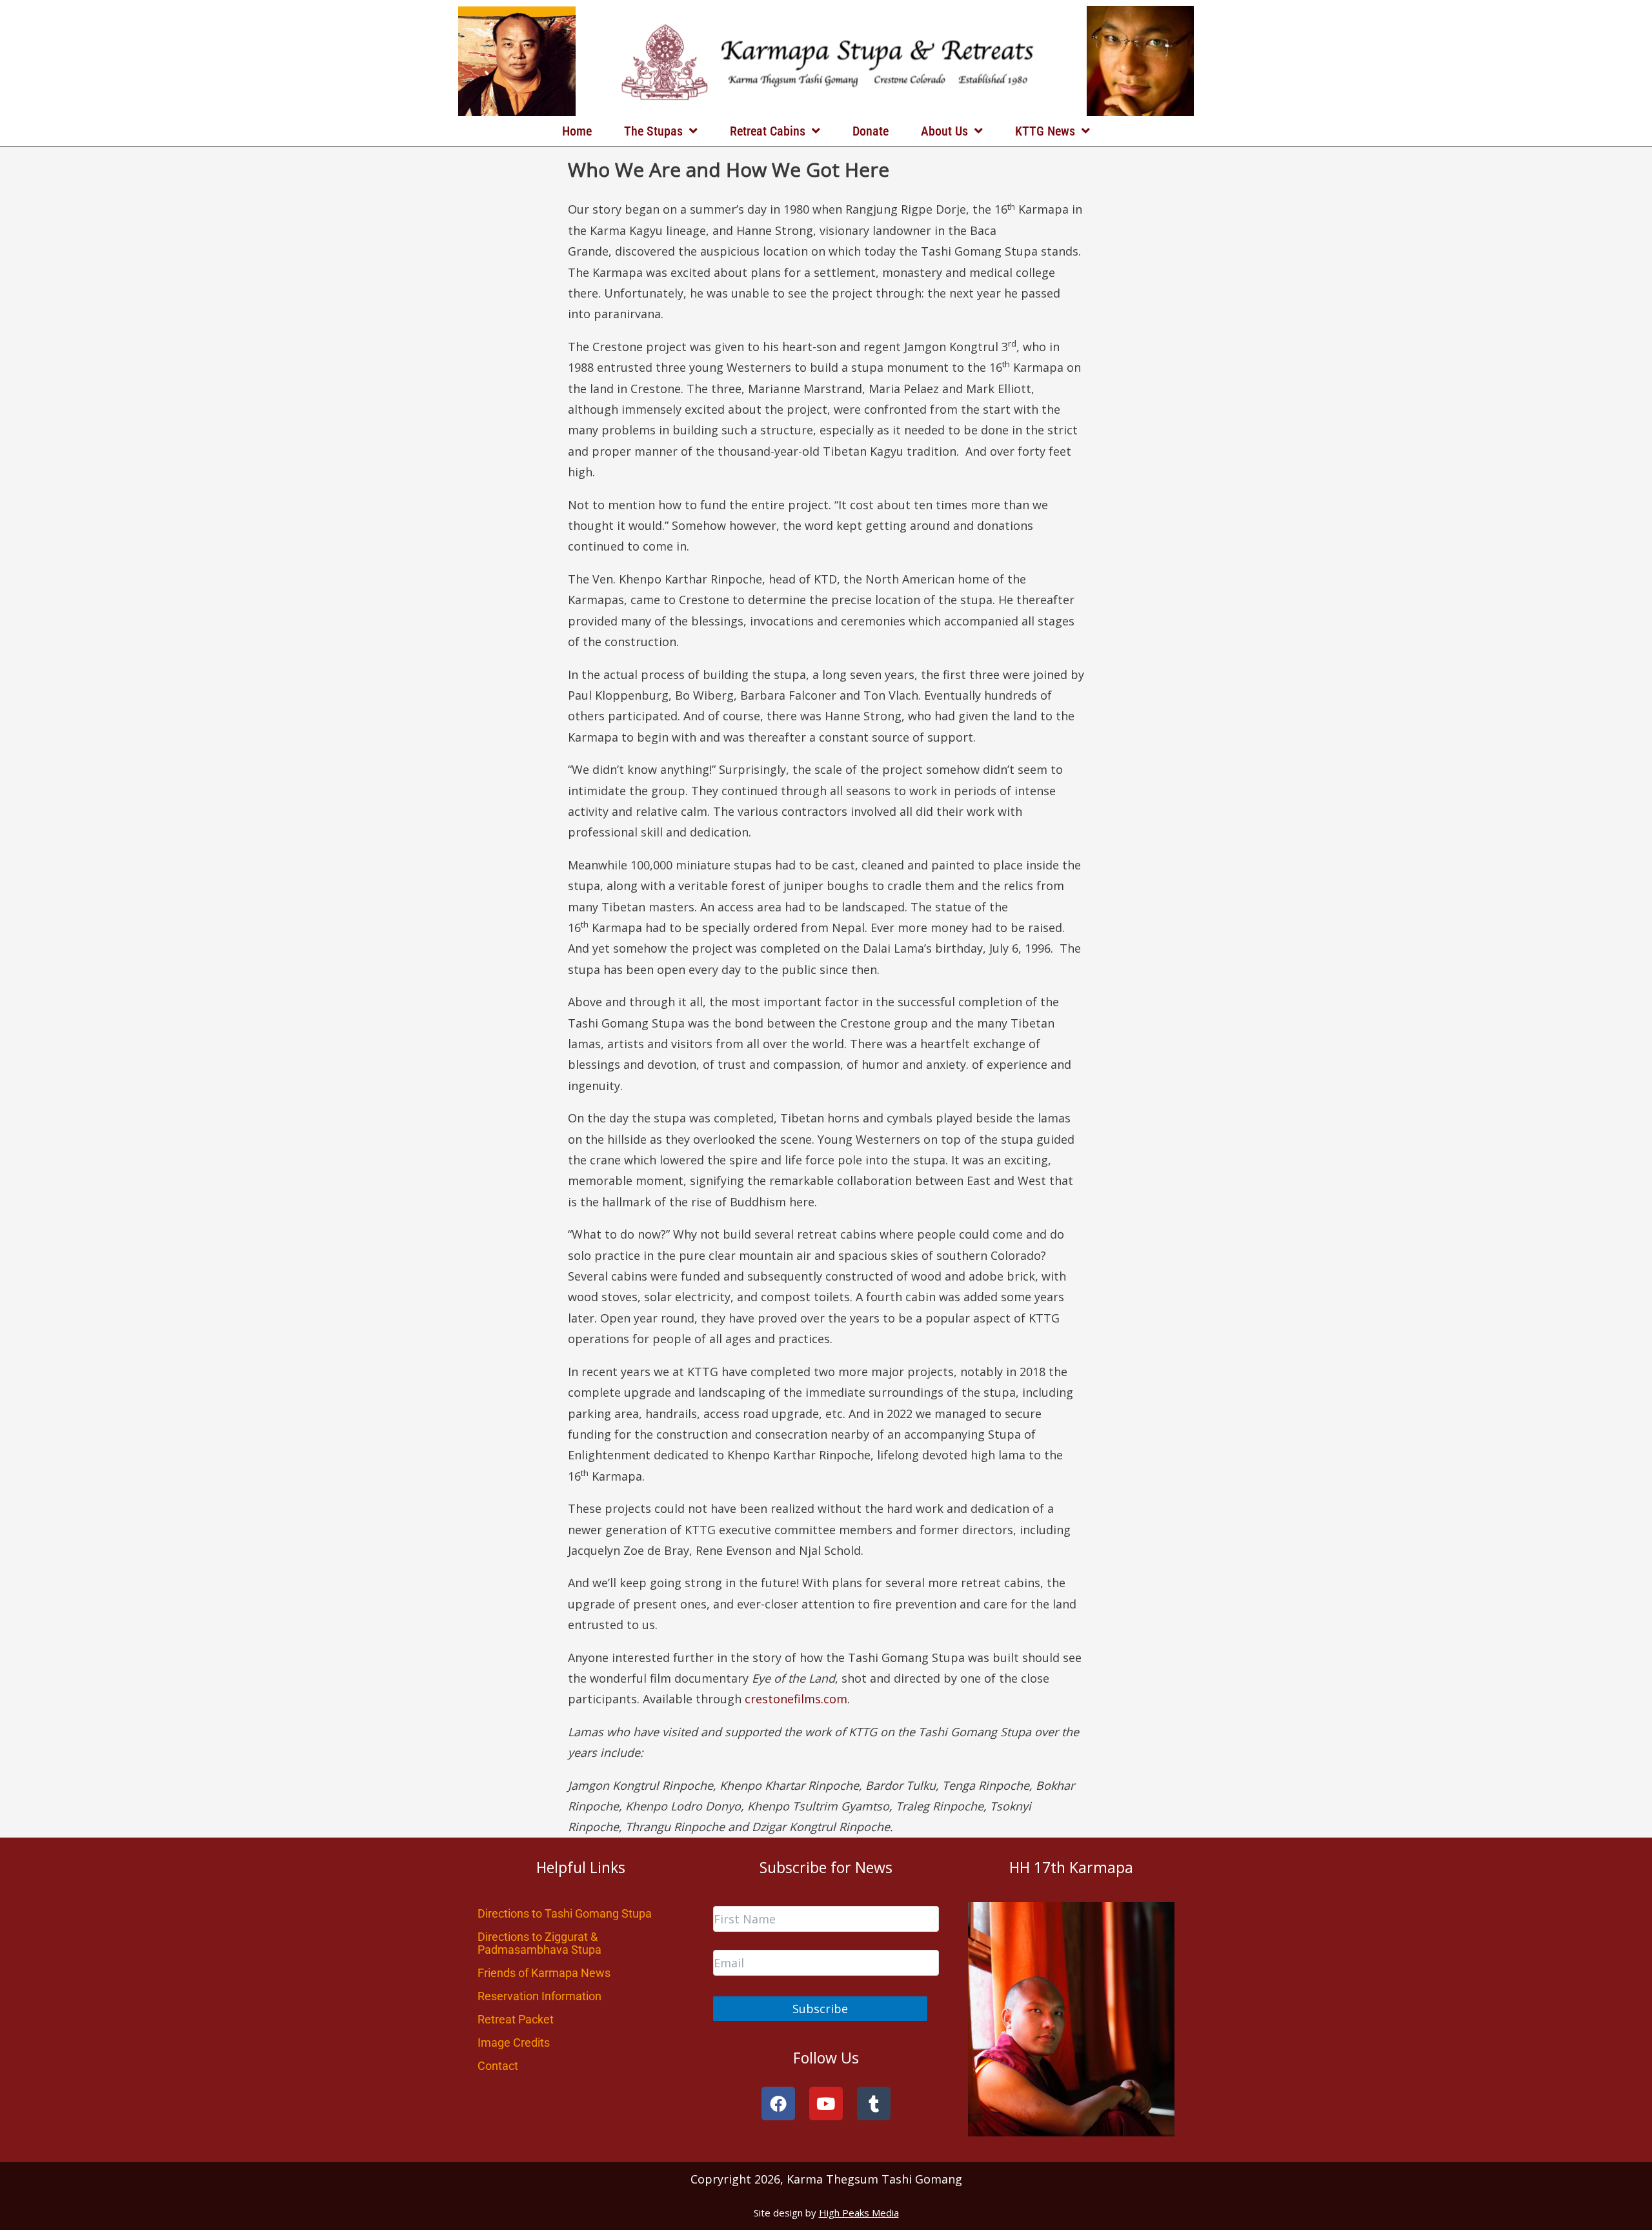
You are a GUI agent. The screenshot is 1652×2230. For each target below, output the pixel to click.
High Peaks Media (859, 2213)
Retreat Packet (516, 2019)
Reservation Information (539, 1996)
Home (577, 131)
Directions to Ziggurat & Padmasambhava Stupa (539, 1943)
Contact (498, 2066)
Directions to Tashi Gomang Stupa (565, 1913)
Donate (871, 131)
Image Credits (514, 2042)
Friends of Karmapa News (544, 1973)
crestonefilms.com (796, 1699)
